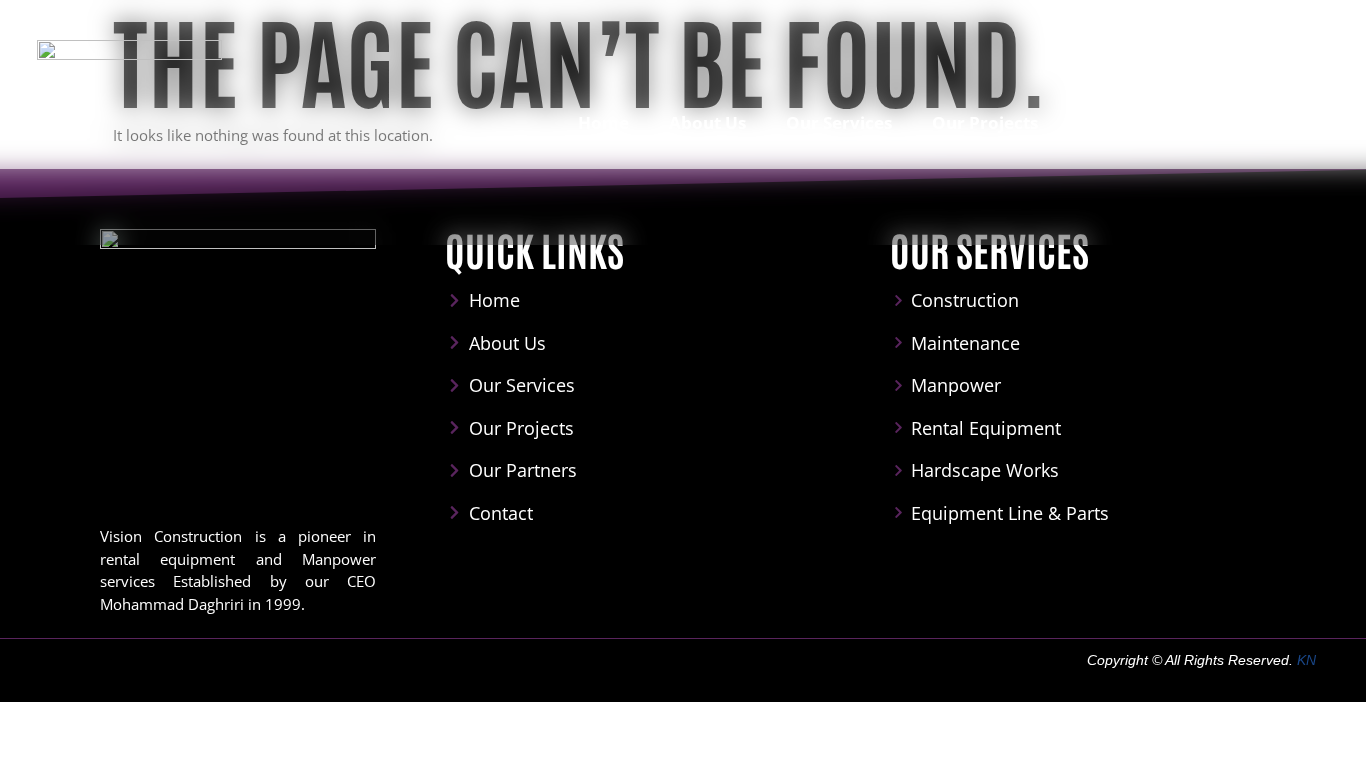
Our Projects (985, 122)
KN (1306, 660)
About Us (707, 122)
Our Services (839, 122)
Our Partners (1133, 122)
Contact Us (1273, 122)
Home (603, 122)
